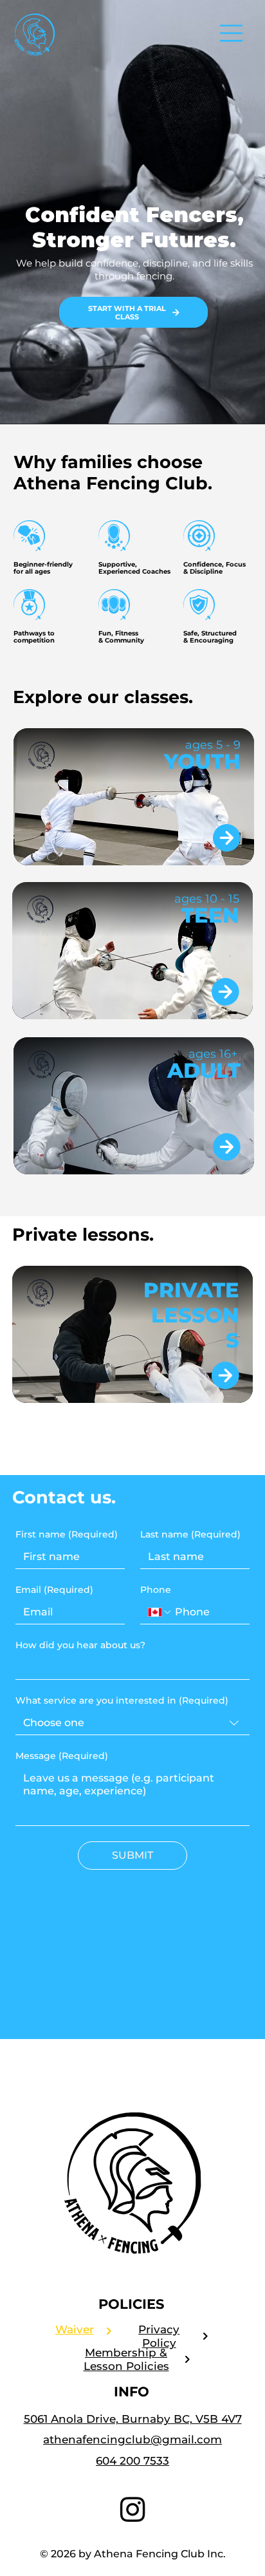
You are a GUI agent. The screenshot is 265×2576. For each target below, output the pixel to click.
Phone (156, 1590)
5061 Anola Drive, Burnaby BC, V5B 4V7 (133, 2419)
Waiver (75, 2329)
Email (54, 1590)
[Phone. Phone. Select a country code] (160, 1612)
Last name (190, 1535)
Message (62, 1756)
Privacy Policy (159, 2336)
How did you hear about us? (80, 1645)
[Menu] (232, 33)
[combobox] (132, 1723)
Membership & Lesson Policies (126, 2359)
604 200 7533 (132, 2460)
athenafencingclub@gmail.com (132, 2439)
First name (67, 1535)
